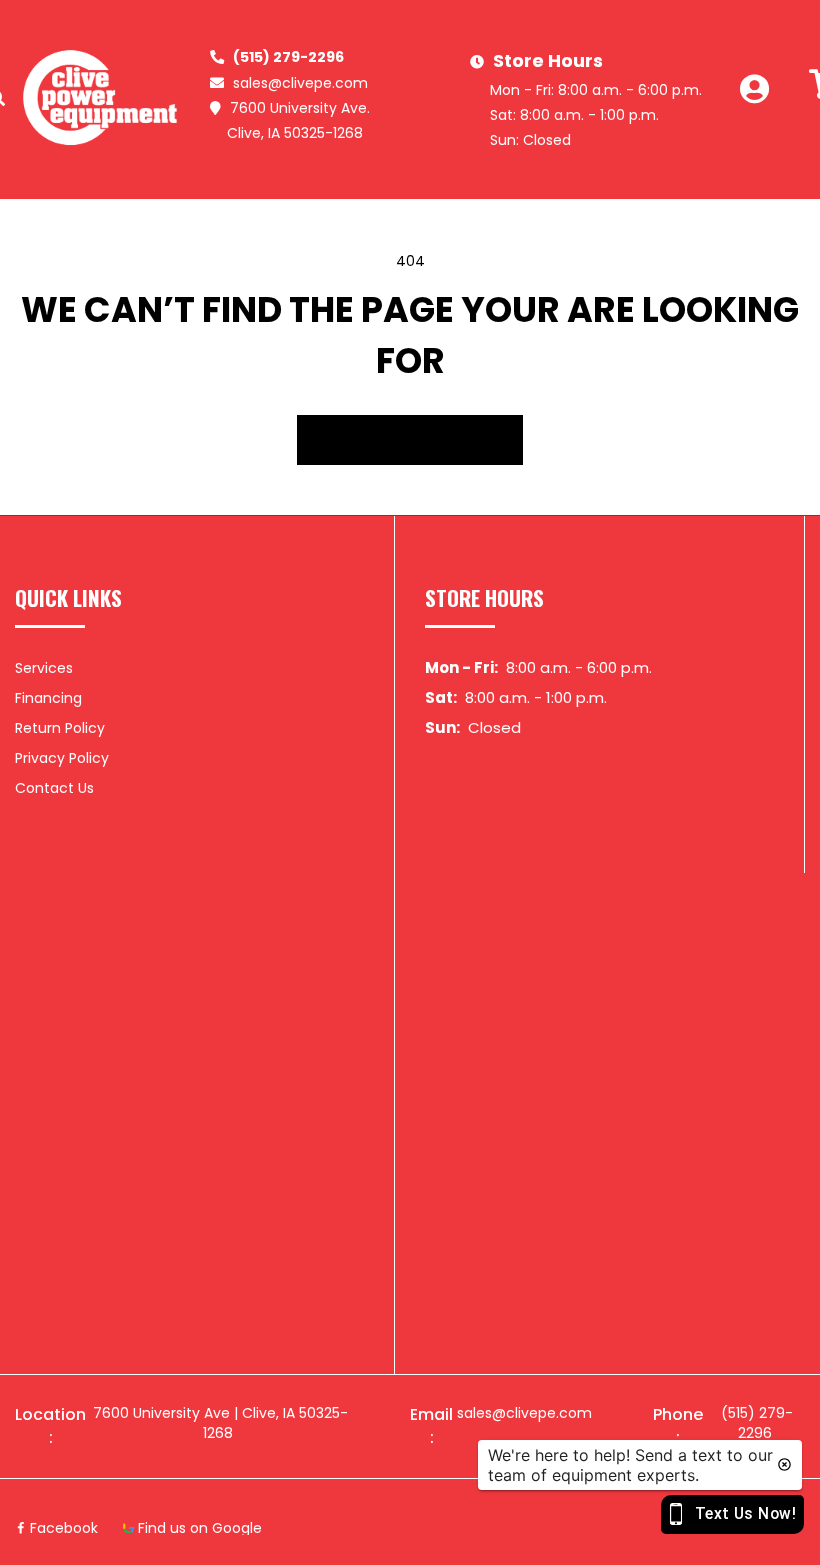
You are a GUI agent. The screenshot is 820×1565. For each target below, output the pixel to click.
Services (44, 668)
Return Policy (60, 728)
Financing (48, 698)
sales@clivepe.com (300, 83)
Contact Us (54, 788)
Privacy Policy (62, 758)
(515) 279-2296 (288, 57)
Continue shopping (410, 440)
